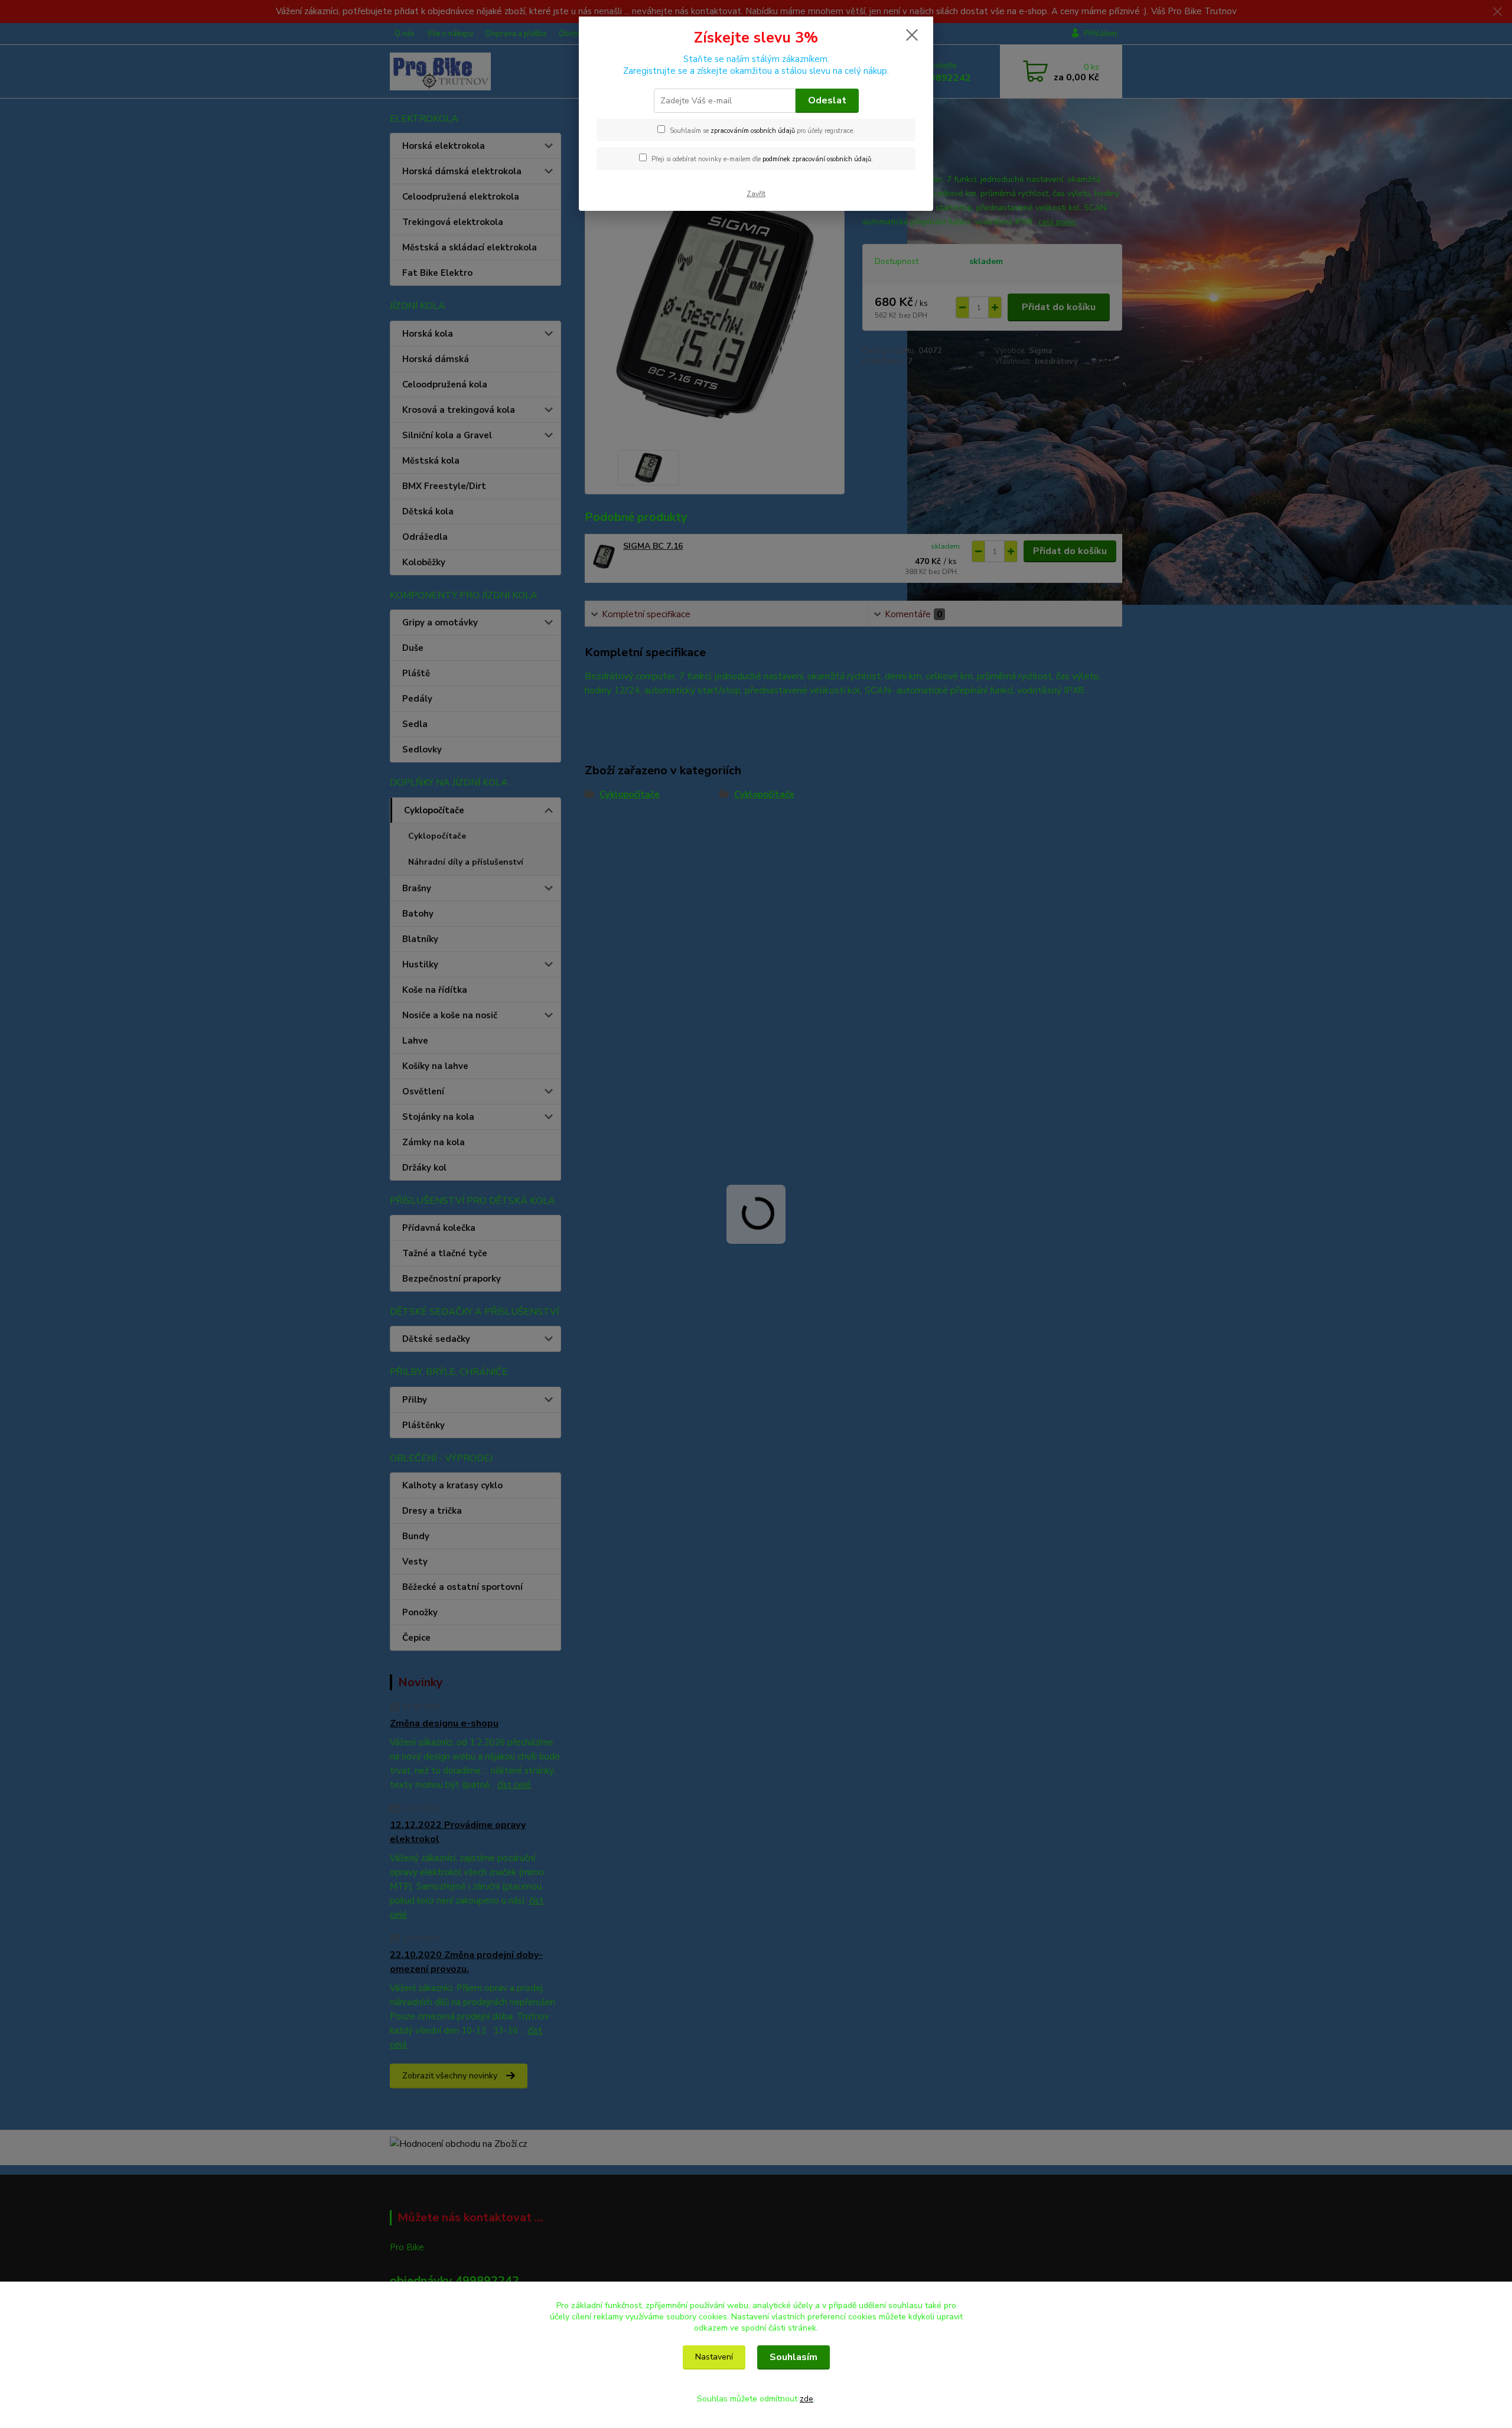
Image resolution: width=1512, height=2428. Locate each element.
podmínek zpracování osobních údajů (817, 159)
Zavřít (756, 194)
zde (806, 2399)
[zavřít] (912, 35)
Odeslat (827, 100)
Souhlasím (794, 2357)
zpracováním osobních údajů (753, 131)
